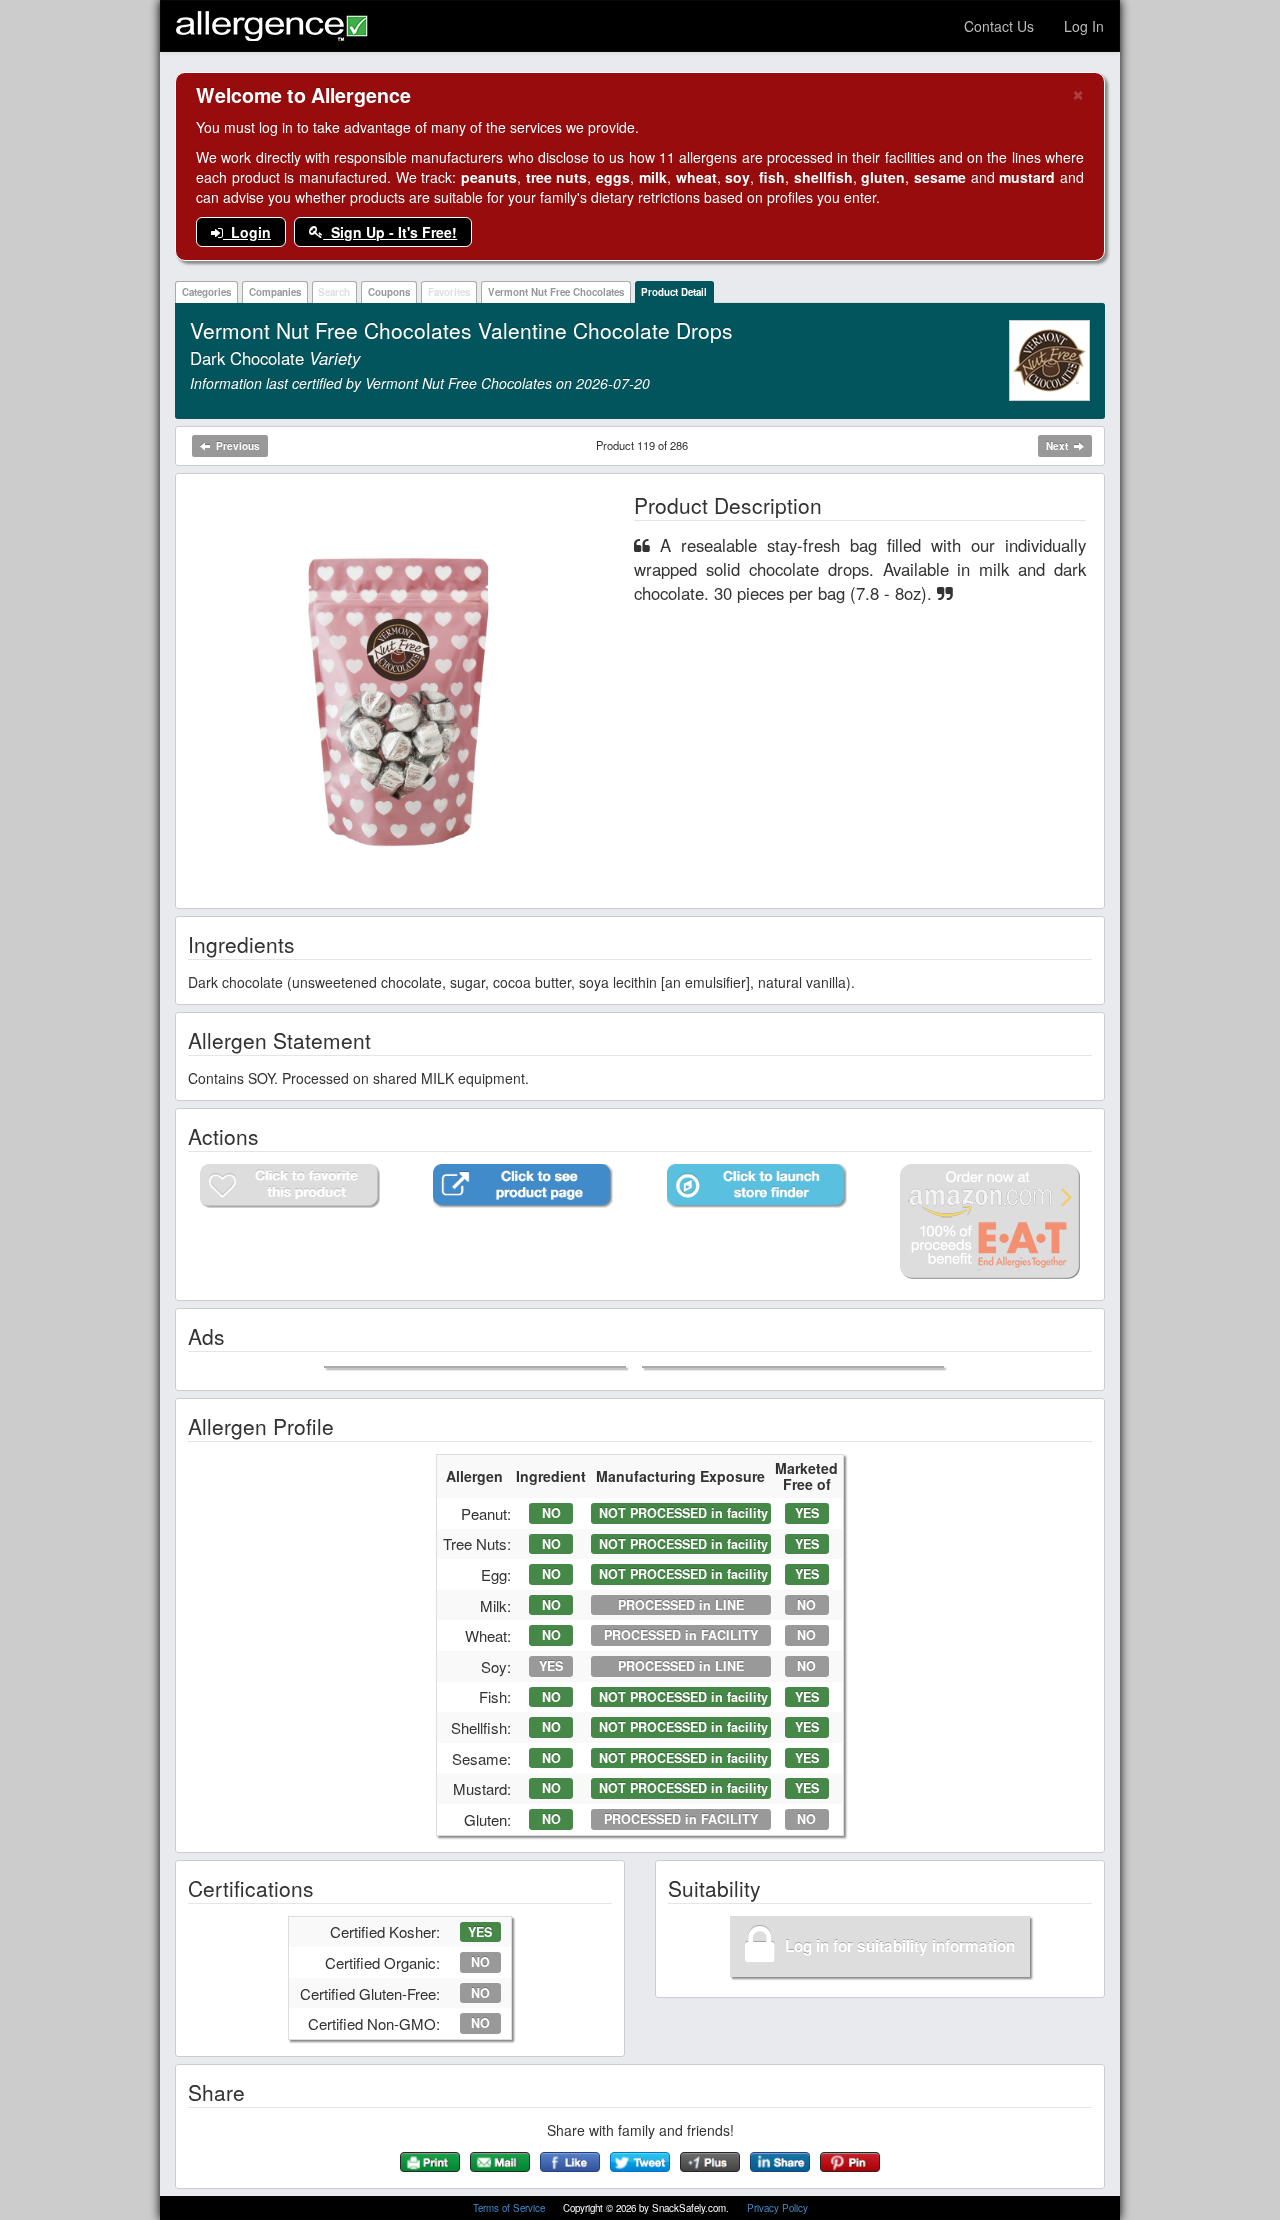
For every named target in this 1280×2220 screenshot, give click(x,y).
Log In (1084, 26)
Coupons (389, 292)
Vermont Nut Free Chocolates (556, 292)
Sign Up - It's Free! (390, 232)
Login (247, 232)
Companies (275, 292)
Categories (206, 292)
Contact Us (999, 26)
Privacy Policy (777, 2208)
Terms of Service (510, 2208)
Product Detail (674, 292)
